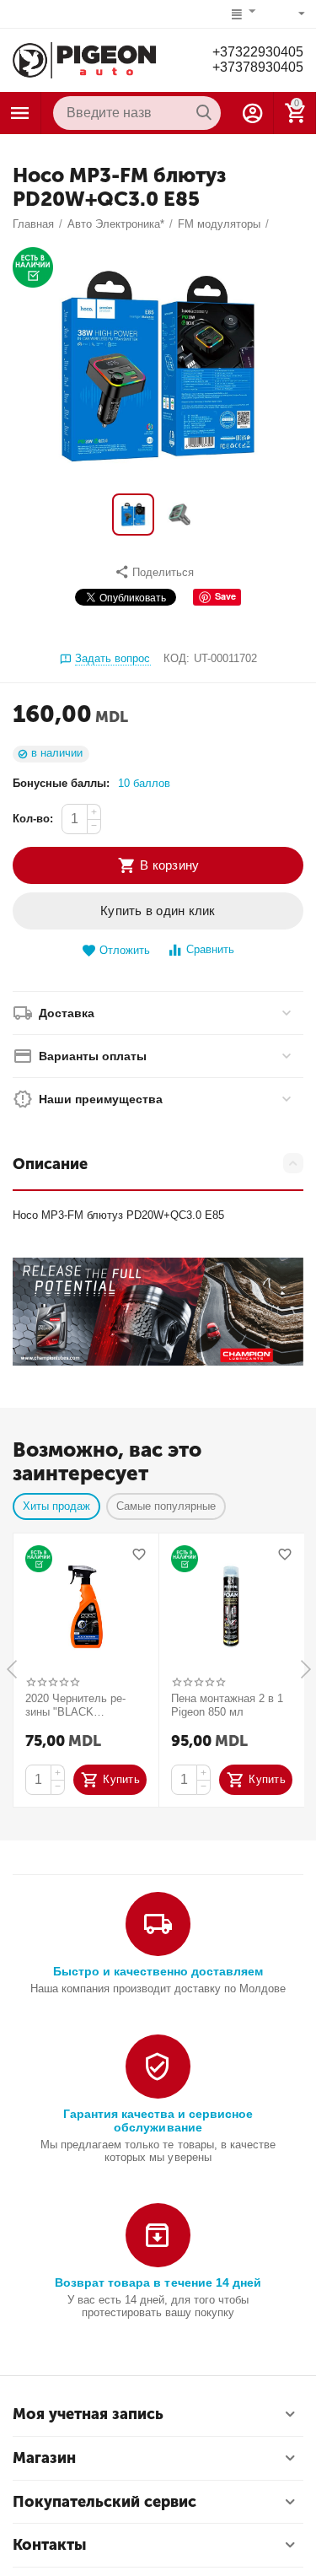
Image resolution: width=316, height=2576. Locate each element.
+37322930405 (258, 52)
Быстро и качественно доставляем (158, 1971)
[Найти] (204, 113)
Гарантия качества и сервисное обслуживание (158, 2121)
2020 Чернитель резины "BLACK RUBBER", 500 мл (75, 1706)
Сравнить (210, 949)
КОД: (177, 658)
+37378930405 (258, 67)
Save (225, 596)
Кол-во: (33, 819)
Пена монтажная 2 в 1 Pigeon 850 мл (227, 1705)
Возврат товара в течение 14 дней (158, 2282)
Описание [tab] (50, 1164)
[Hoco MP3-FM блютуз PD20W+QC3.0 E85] (158, 366)
